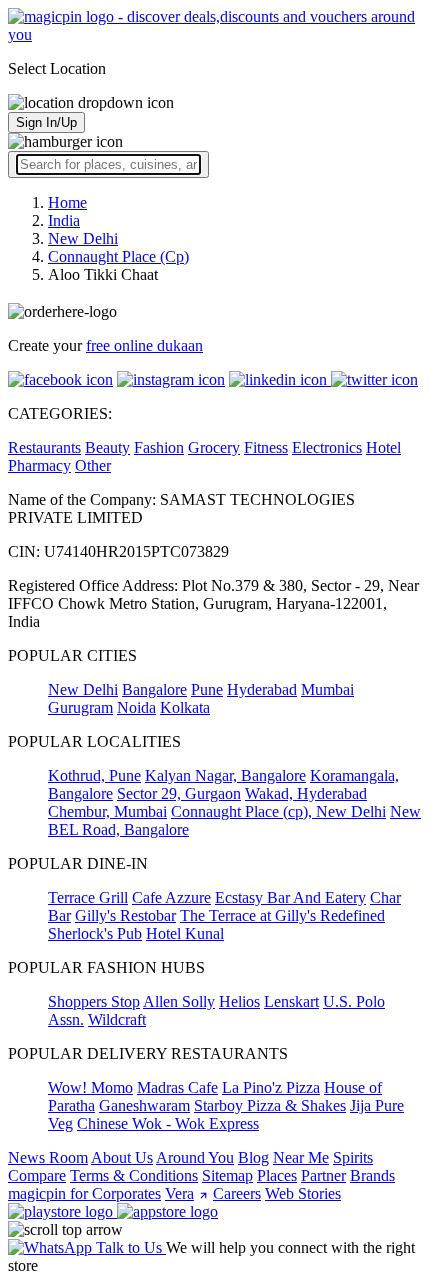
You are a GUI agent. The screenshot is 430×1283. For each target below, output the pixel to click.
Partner (323, 1175)
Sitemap (227, 1175)
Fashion (159, 447)
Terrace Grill (88, 897)
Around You (195, 1157)
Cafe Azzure (171, 897)
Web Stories (303, 1193)
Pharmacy (39, 465)
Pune (207, 689)
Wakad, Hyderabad (306, 793)
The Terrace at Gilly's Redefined (282, 915)
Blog (253, 1157)
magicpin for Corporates (84, 1193)
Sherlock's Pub (95, 933)
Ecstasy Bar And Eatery (290, 897)
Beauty (107, 447)
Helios (239, 1001)
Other (93, 465)
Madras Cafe (177, 1087)
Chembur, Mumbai (107, 811)
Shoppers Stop (94, 1001)
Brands (372, 1175)
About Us (122, 1157)
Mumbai (327, 689)
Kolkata (185, 707)
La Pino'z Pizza (271, 1087)
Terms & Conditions (134, 1175)
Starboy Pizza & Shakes (270, 1105)
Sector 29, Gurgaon (179, 793)
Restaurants (44, 447)
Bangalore (154, 689)
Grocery (214, 447)
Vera (179, 1193)
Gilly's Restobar (125, 915)
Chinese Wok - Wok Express (168, 1123)
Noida (136, 707)
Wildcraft (117, 1019)
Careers (237, 1193)
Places (277, 1175)
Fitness (266, 447)
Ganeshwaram (144, 1105)
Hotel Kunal (185, 933)
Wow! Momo (90, 1087)
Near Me (301, 1157)
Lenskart (291, 1001)
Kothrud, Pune (94, 775)
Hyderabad (262, 689)
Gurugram (80, 707)
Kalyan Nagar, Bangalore (225, 775)
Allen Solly (179, 1001)
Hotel (383, 447)
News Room (48, 1157)
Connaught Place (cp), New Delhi (278, 811)
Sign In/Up (46, 122)
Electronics (327, 447)
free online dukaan (144, 345)
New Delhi (83, 689)
